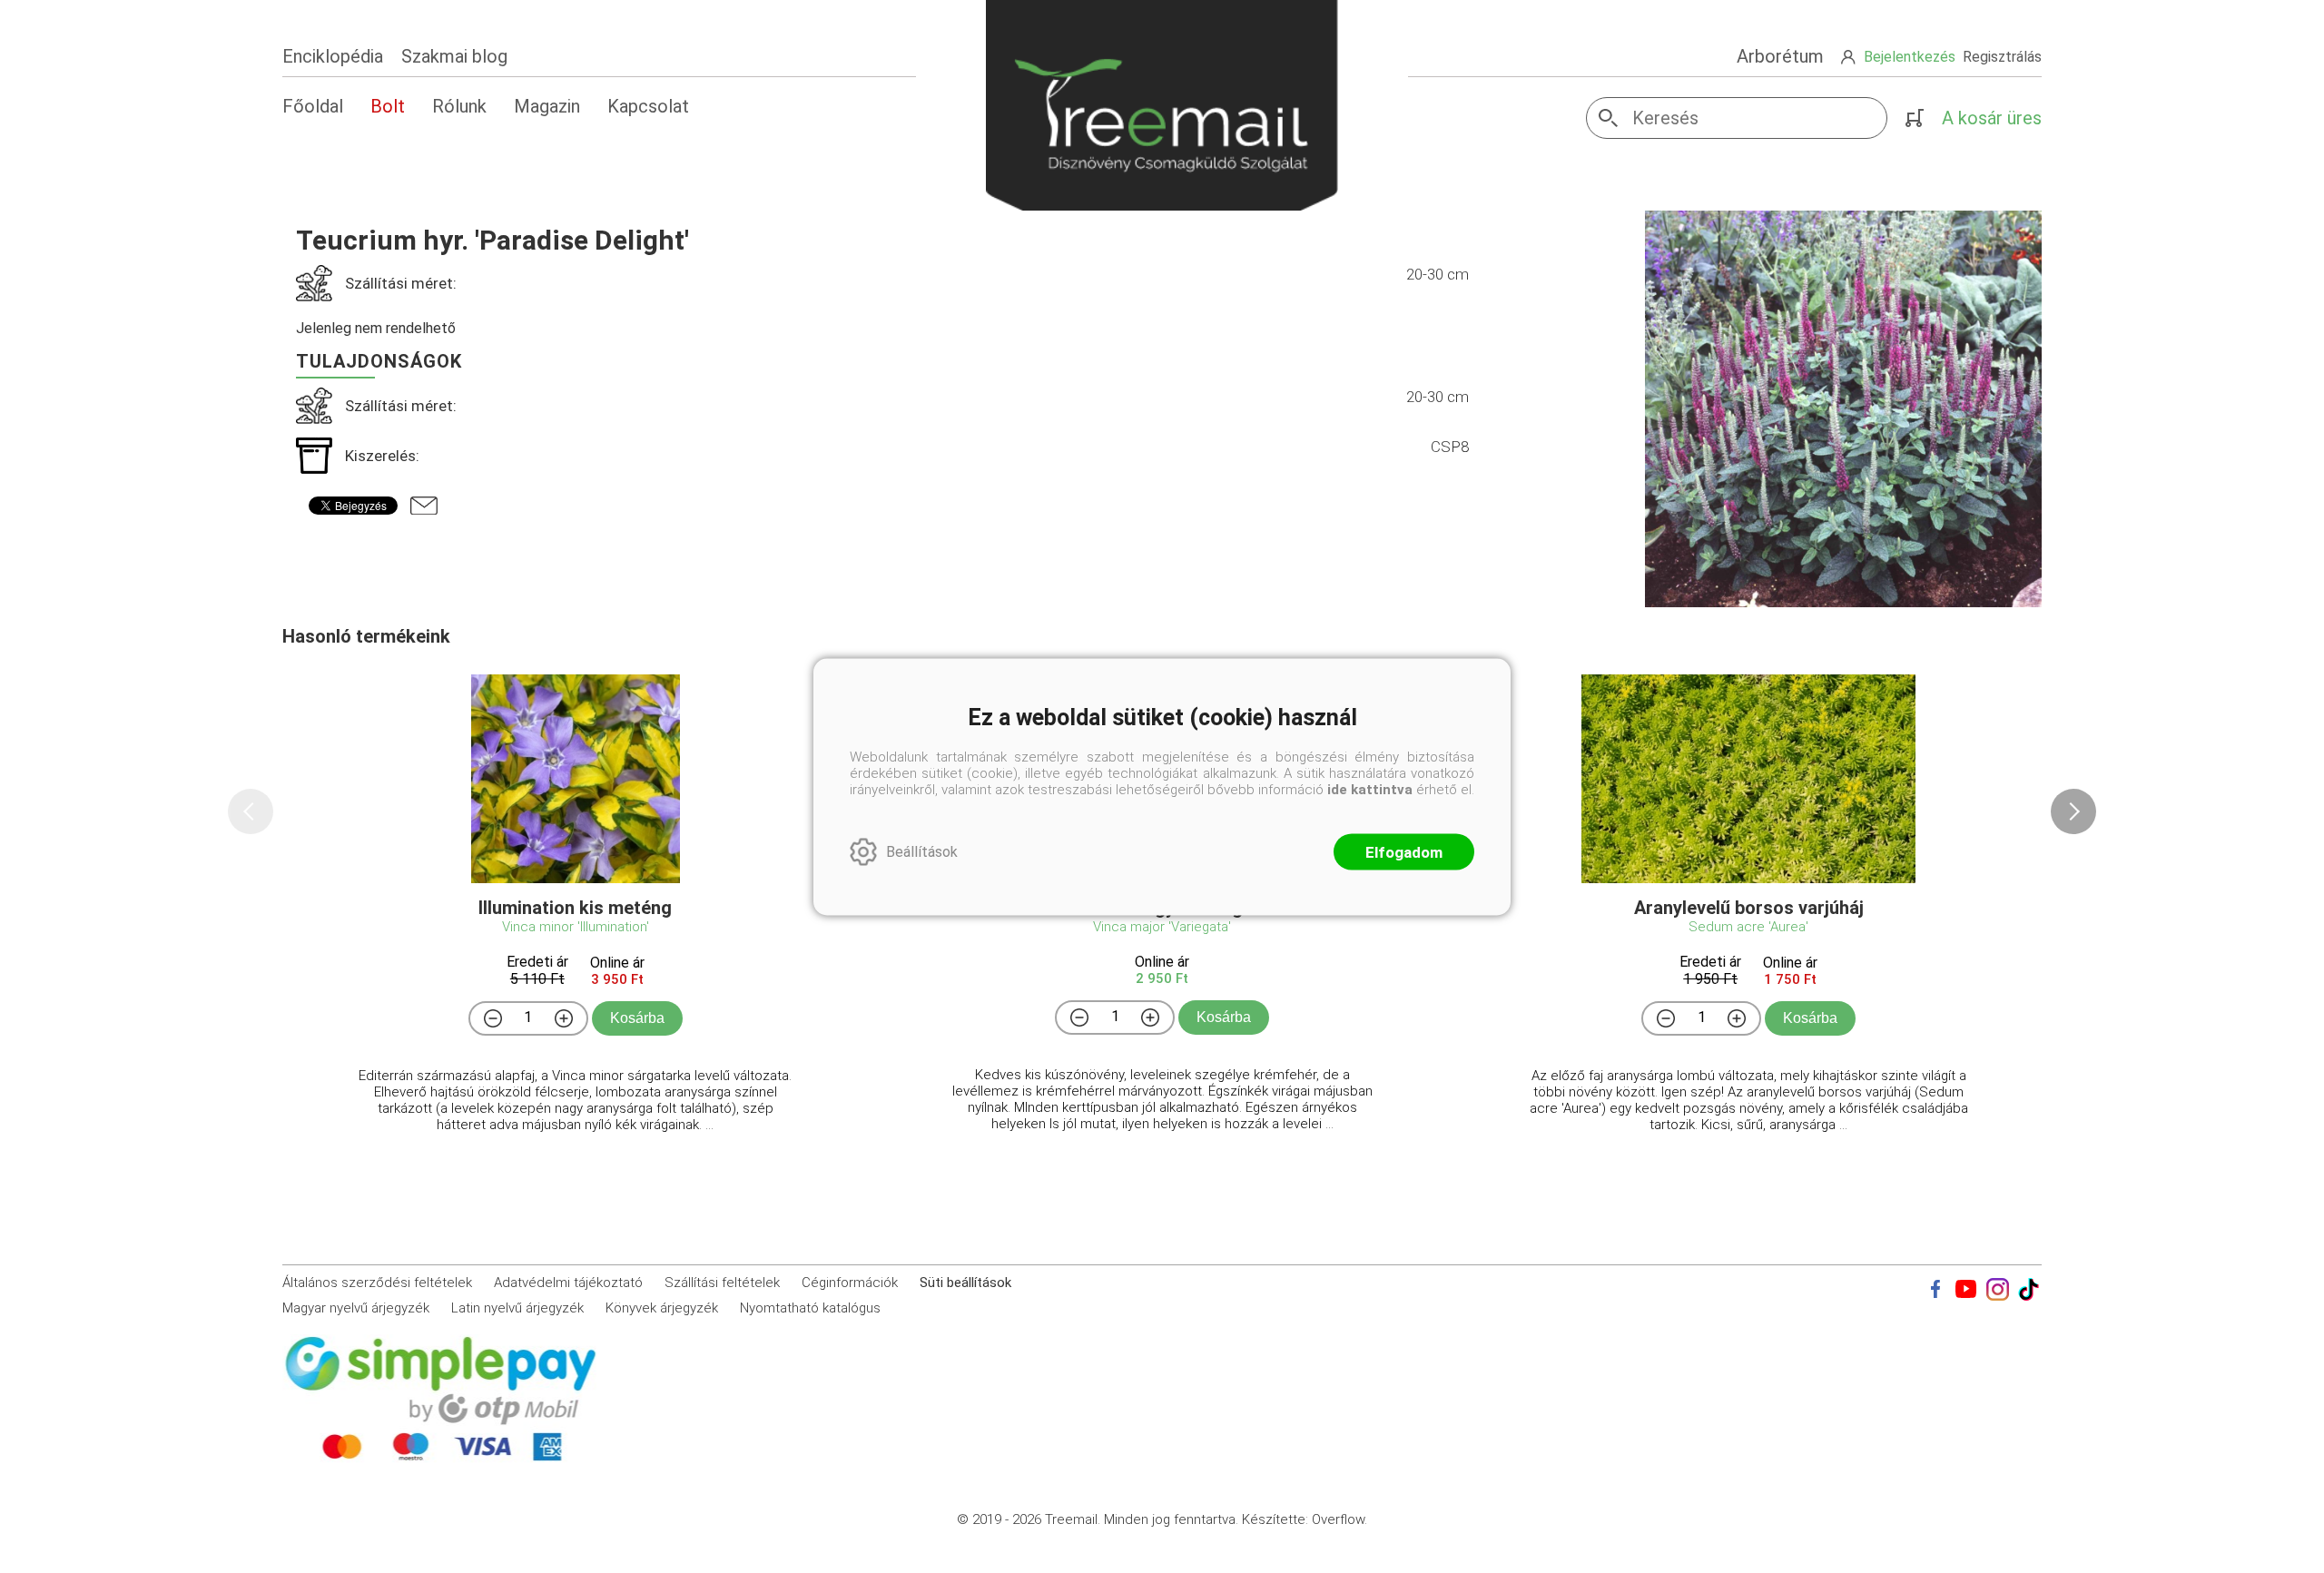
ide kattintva (1370, 789)
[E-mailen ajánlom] (424, 506)
